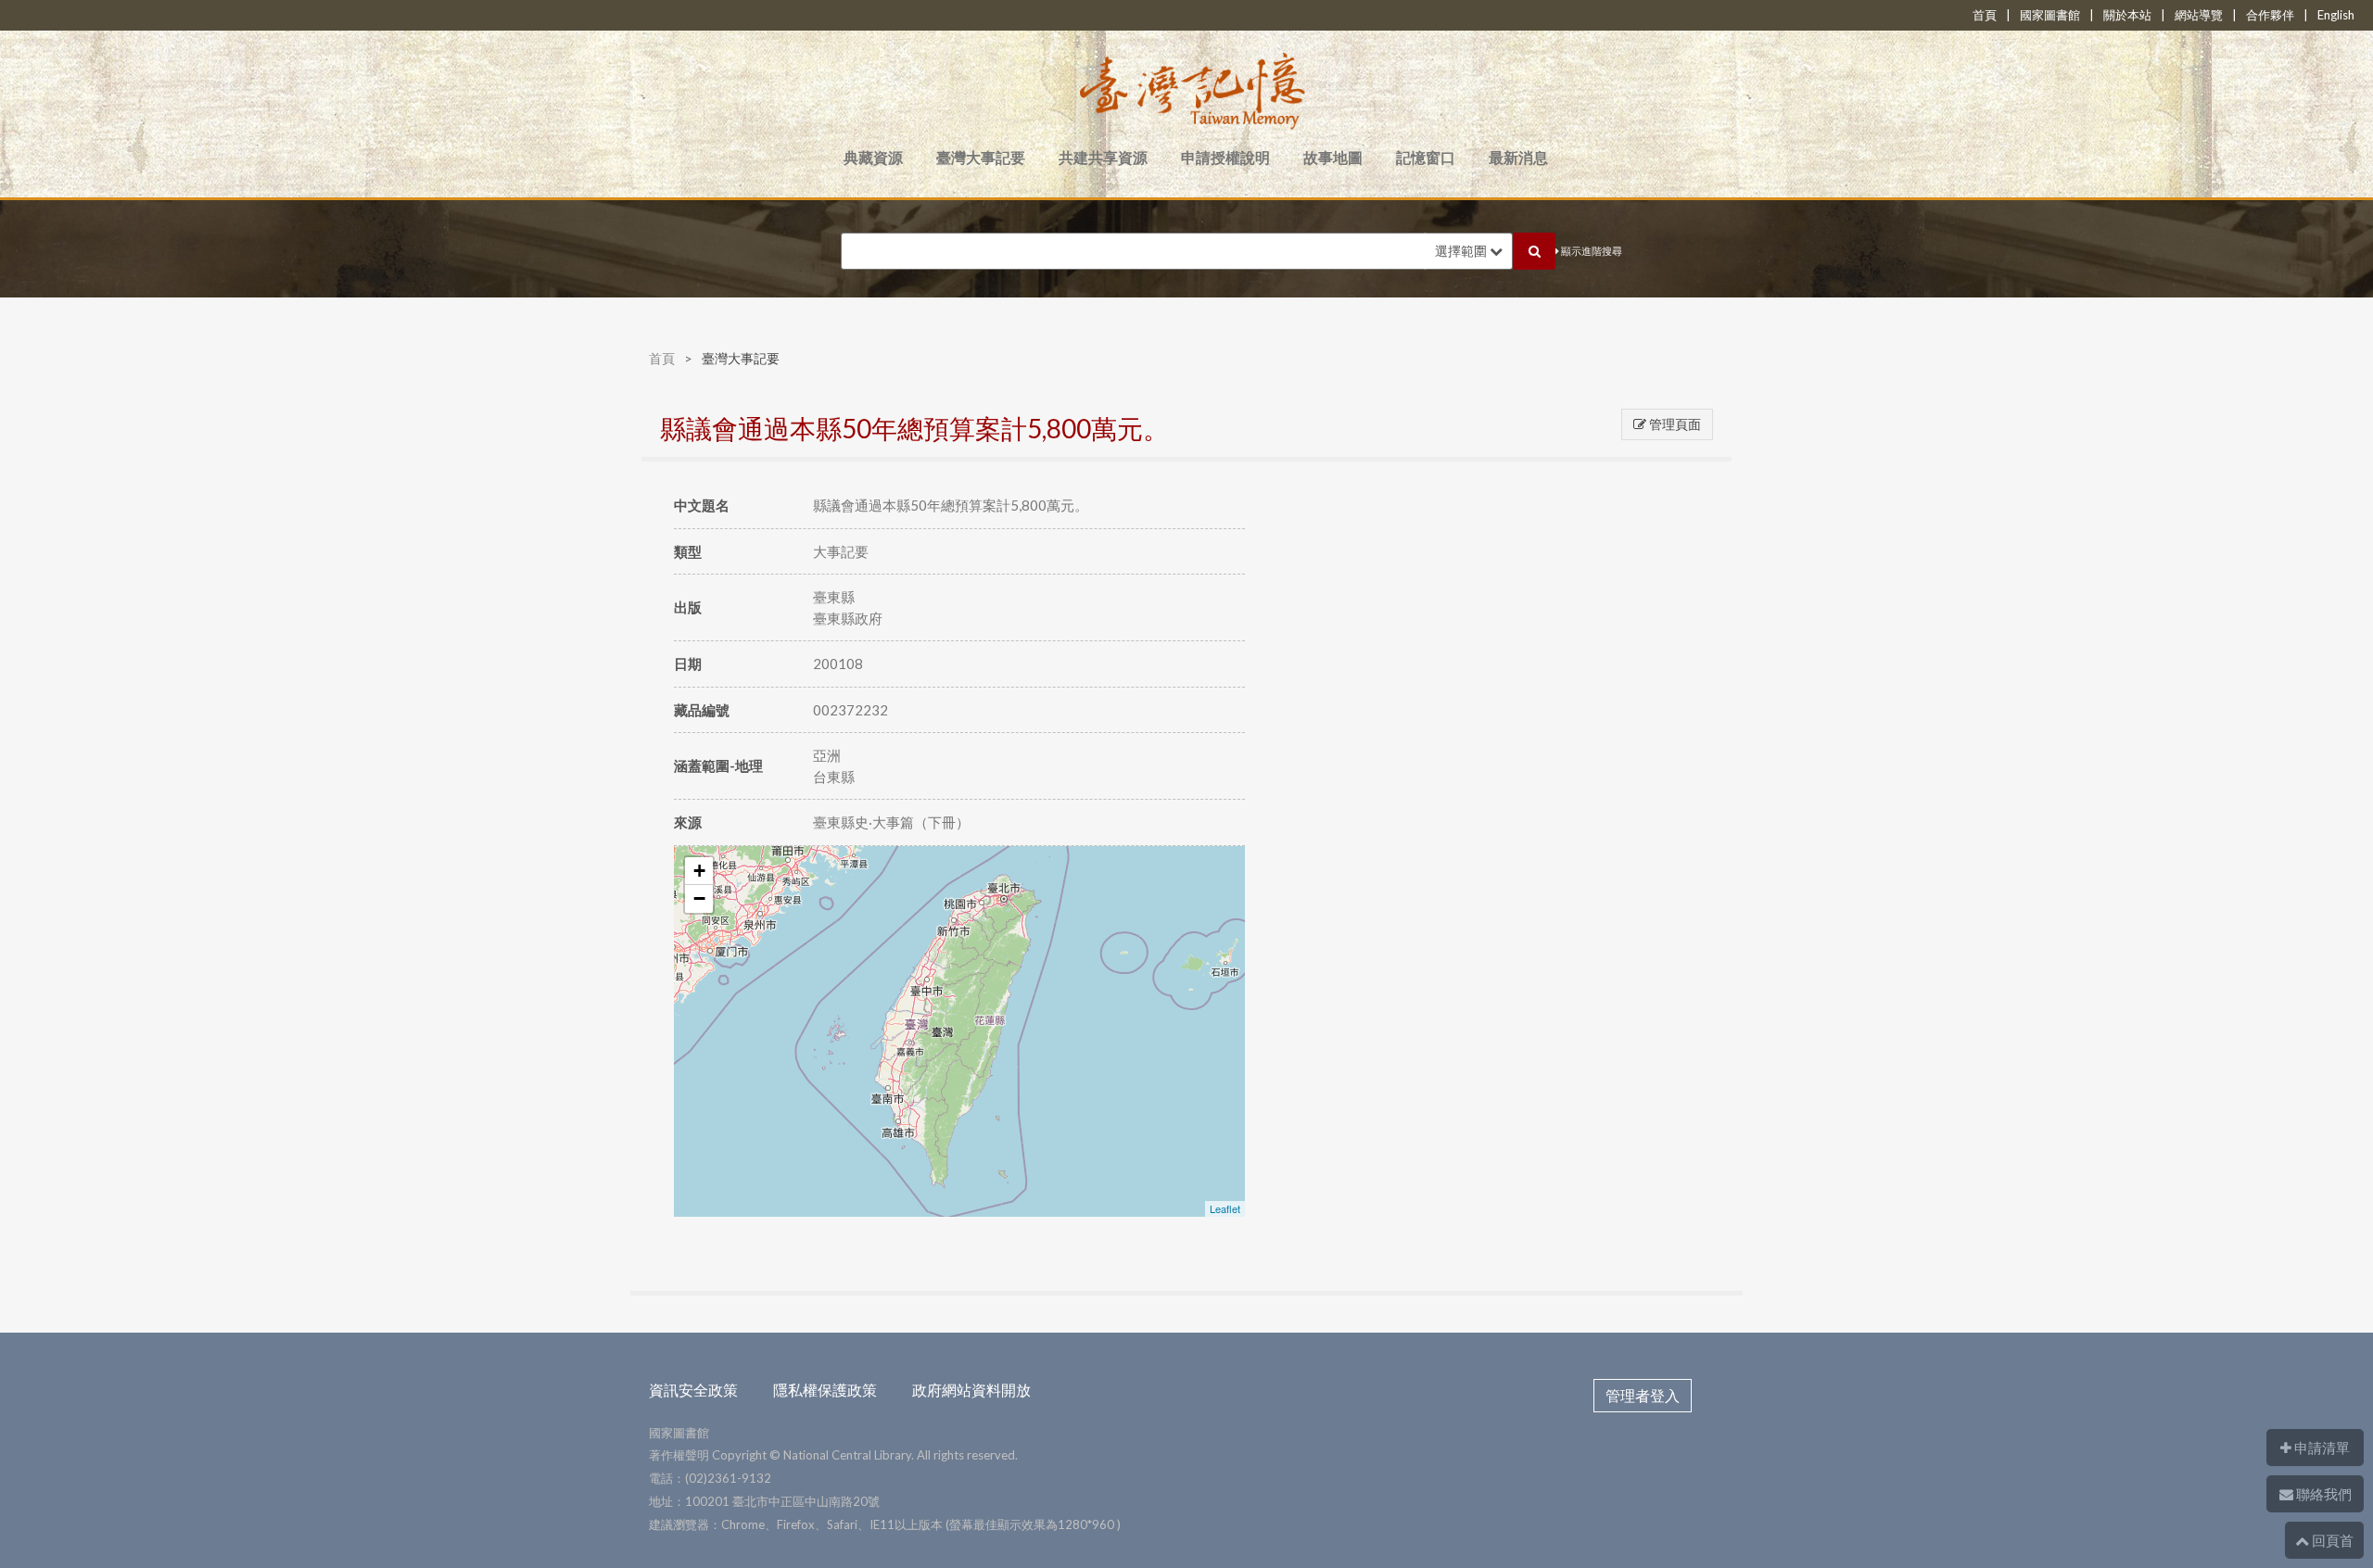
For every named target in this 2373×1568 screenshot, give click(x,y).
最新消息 (1518, 157)
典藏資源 (873, 157)
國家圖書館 (2050, 15)
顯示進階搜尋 (1591, 251)
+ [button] (699, 871)
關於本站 (2127, 15)
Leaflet (1225, 1208)
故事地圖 (1333, 157)
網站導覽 (2199, 15)
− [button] (699, 898)
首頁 (1985, 15)
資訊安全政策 (693, 1390)
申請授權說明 (1225, 157)
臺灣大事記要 (981, 157)
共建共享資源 (1103, 157)
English (2336, 15)
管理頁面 (1674, 424)
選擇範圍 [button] (1462, 251)
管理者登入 (1643, 1395)
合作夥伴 (2270, 15)
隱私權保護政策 (825, 1390)
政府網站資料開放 (971, 1390)
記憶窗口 (1426, 157)
